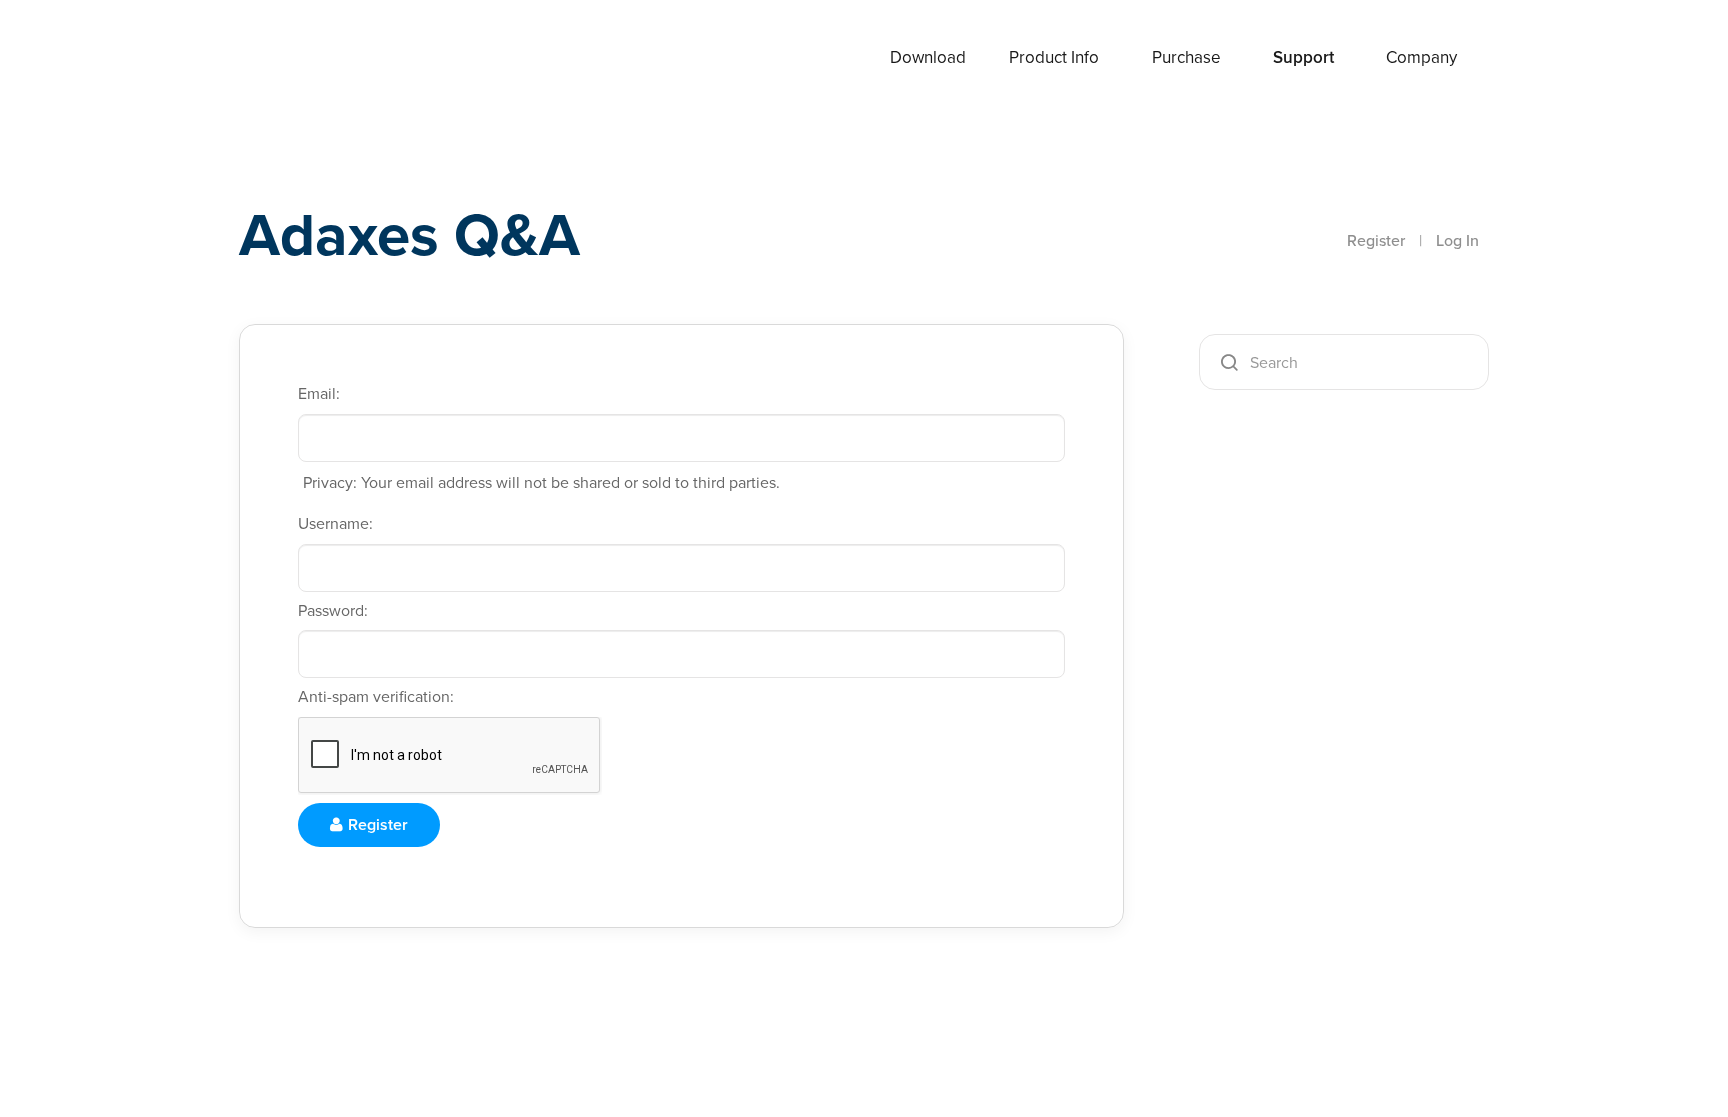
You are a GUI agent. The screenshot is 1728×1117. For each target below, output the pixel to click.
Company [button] (1421, 57)
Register (1376, 240)
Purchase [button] (1186, 57)
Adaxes (313, 59)
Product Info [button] (1054, 57)
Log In (1457, 240)
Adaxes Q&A (409, 234)
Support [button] (1303, 57)
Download (928, 57)
